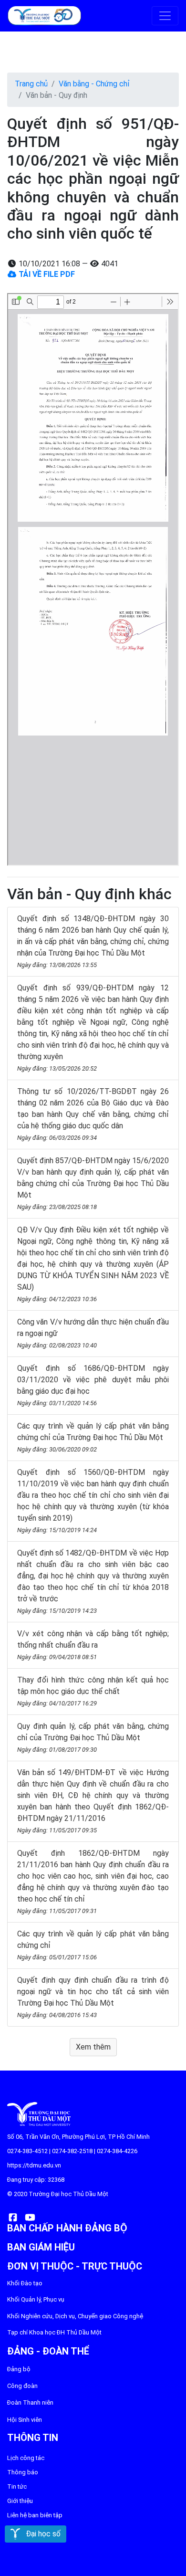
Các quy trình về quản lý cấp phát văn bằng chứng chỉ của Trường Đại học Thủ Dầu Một (93, 1437)
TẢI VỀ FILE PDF (46, 274)
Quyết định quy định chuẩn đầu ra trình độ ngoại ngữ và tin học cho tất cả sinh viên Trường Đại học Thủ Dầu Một (93, 1997)
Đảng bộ (19, 2369)
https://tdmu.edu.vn (34, 2165)
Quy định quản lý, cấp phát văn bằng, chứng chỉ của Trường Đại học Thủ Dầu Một (93, 1737)
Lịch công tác (26, 2458)
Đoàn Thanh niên (30, 2403)
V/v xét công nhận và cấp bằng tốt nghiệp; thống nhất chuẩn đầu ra (93, 1645)
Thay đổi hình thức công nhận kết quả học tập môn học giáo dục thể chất (93, 1691)
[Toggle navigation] (165, 16)
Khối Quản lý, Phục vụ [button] (36, 2299)
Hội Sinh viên (25, 2420)
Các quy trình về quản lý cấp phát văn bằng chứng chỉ (93, 1945)
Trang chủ (31, 84)
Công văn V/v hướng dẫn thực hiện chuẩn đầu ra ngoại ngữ (93, 1333)
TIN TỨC (17, 2487)
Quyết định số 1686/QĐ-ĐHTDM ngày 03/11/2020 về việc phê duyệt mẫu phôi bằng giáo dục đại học (93, 1385)
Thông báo (23, 2472)
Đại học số (40, 2534)
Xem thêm (93, 2047)
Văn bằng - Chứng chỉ (94, 84)
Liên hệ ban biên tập (35, 2515)
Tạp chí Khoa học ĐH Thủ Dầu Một (54, 2332)
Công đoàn (22, 2386)
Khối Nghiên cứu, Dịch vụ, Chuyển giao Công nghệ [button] (75, 2316)
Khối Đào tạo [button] (25, 2283)
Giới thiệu (20, 2501)
